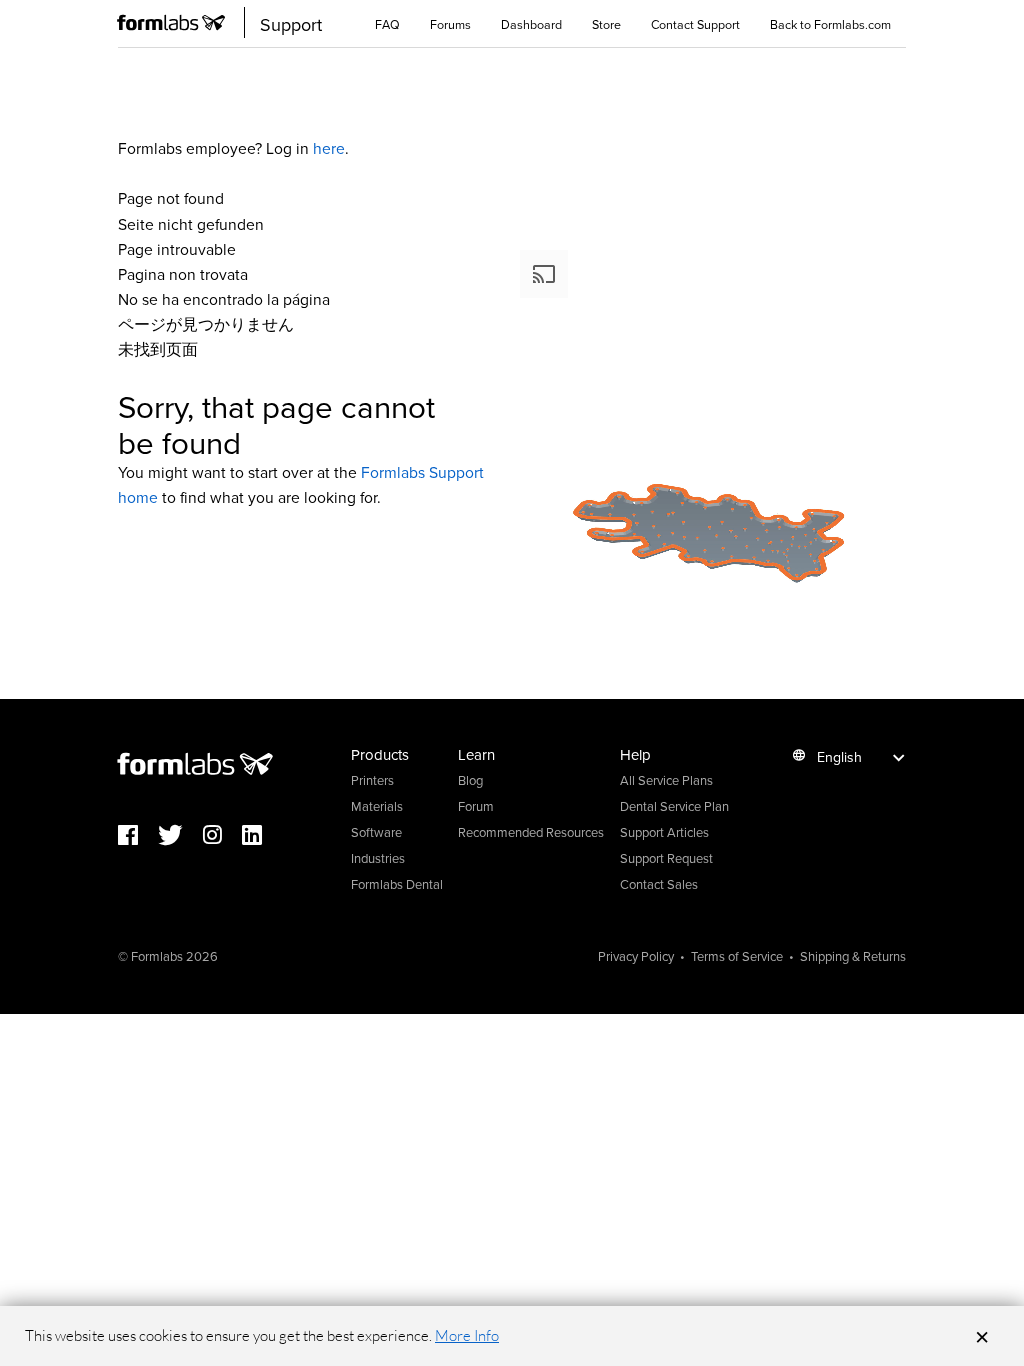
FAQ (387, 24)
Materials (377, 806)
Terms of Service (737, 956)
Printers (372, 780)
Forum (476, 806)
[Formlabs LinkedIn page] (262, 836)
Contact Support (695, 24)
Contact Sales (659, 884)
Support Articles (664, 832)
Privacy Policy (636, 956)
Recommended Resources (531, 832)
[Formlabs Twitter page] (180, 836)
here (329, 148)
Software (376, 832)
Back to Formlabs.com (830, 24)
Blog (470, 780)
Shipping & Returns (853, 956)
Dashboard (531, 24)
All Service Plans (666, 780)
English (839, 757)
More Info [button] (467, 1335)
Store (606, 24)
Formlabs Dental (397, 884)
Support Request (666, 858)
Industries (378, 858)
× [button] (982, 1336)
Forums (450, 24)
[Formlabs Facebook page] (138, 836)
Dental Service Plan (674, 806)
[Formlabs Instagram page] (222, 836)
